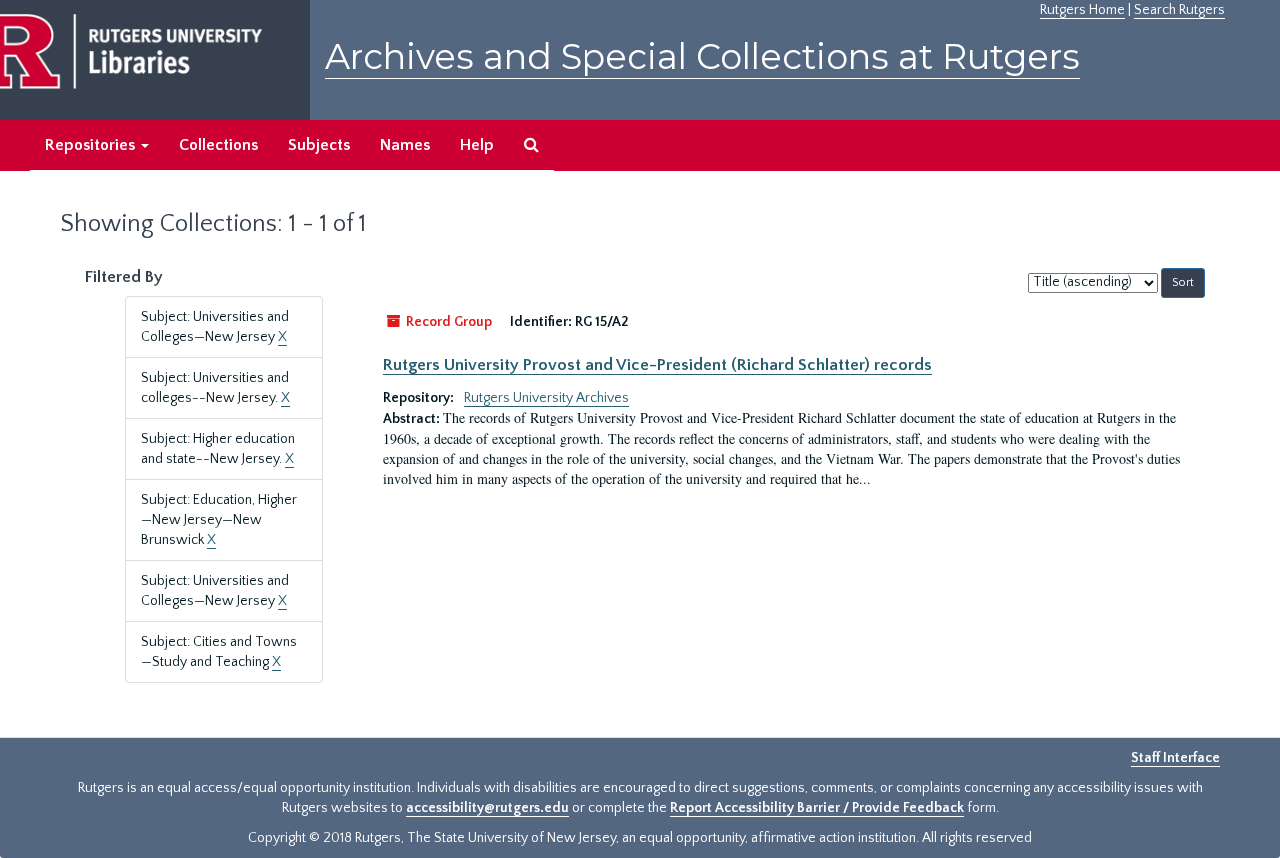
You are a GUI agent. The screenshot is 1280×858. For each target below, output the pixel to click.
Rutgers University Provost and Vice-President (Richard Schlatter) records (657, 365)
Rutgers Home (1082, 10)
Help (477, 145)
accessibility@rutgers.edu (487, 808)
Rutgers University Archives (546, 398)
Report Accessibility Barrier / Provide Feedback (817, 808)
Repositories (92, 145)
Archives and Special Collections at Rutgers (702, 56)
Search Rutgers (1179, 10)
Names (405, 145)
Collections (218, 145)
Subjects (319, 145)
